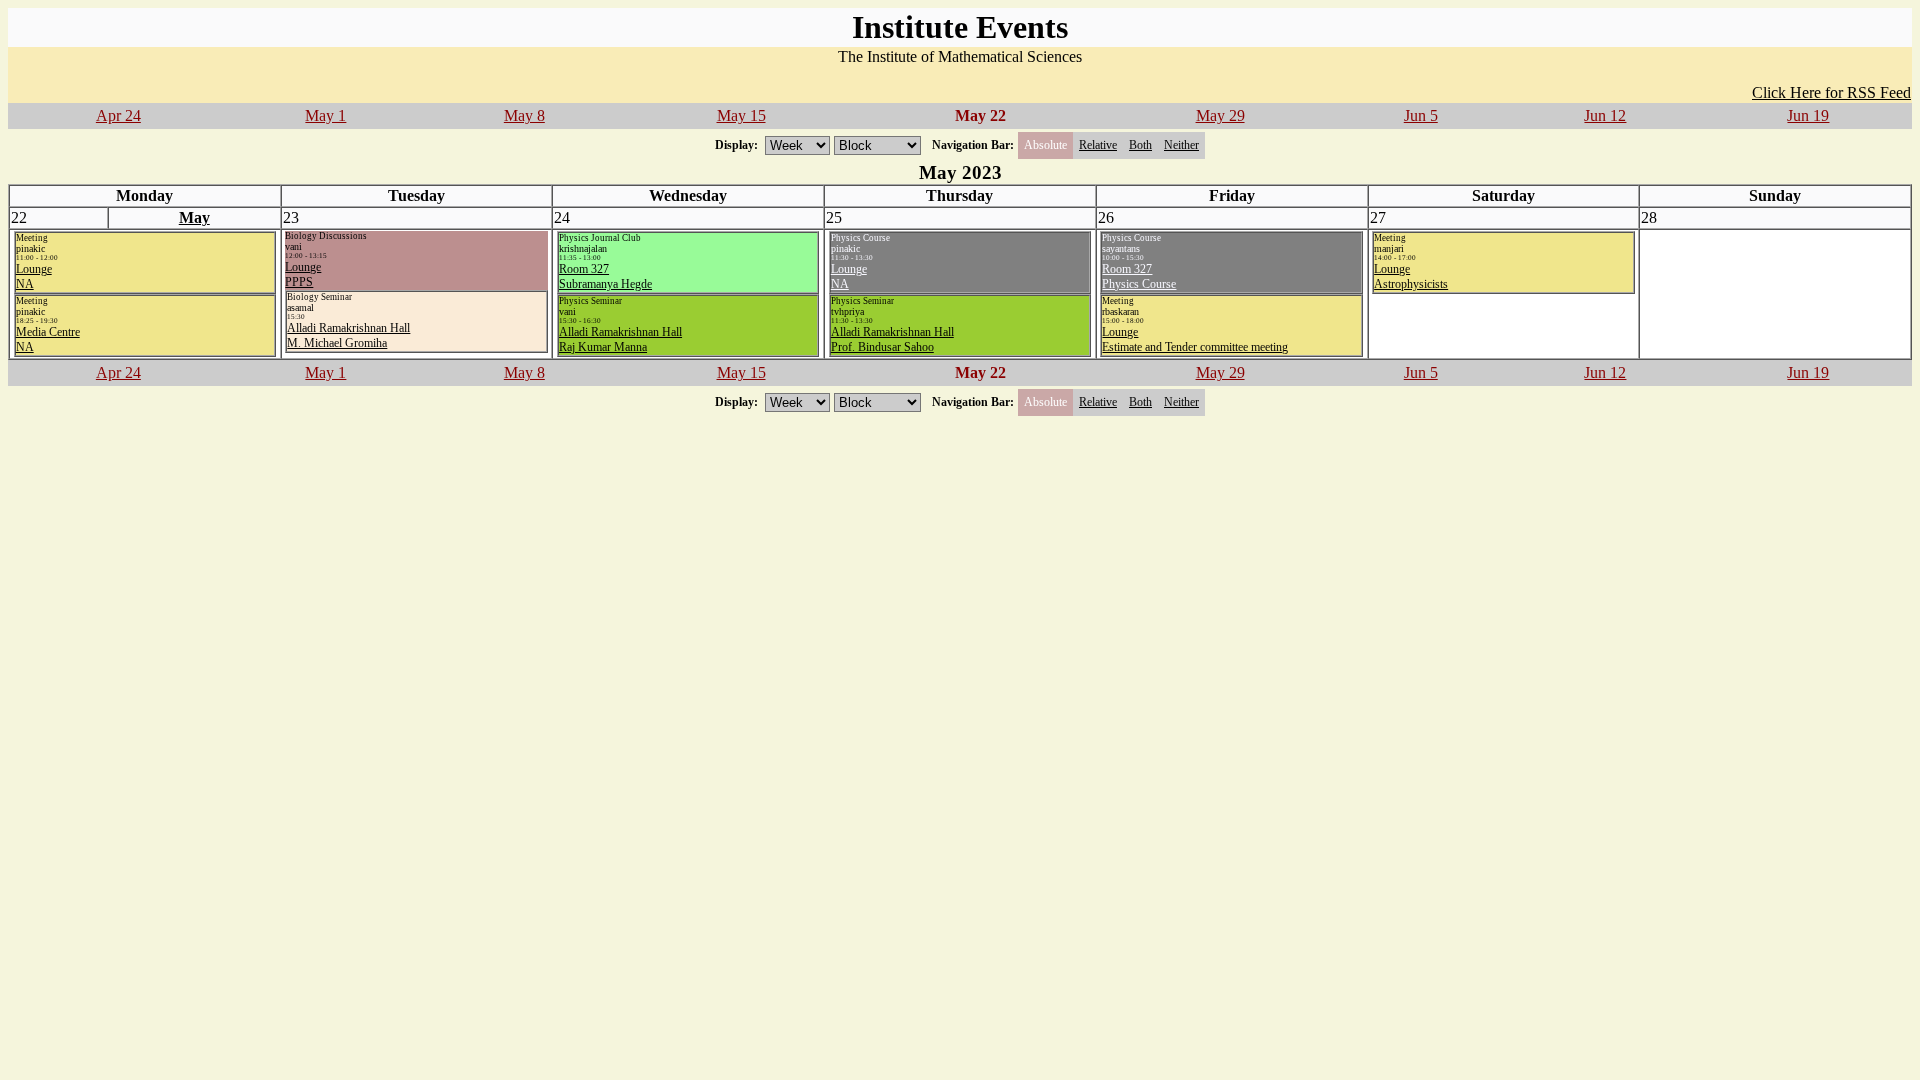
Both (1140, 145)
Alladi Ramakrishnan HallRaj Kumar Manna (620, 339)
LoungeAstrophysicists (1411, 276)
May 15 (741, 115)
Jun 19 (1808, 115)
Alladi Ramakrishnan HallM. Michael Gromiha (348, 335)
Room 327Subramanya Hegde (605, 276)
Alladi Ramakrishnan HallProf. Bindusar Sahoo (892, 339)
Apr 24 (118, 115)
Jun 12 (1605, 115)
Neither (1181, 145)
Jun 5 (1421, 115)
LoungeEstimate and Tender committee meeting (1195, 339)
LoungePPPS (303, 274)
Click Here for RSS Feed (1831, 92)
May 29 (1220, 115)
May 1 (325, 115)
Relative (1098, 145)
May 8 (524, 115)
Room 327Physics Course (1139, 276)
